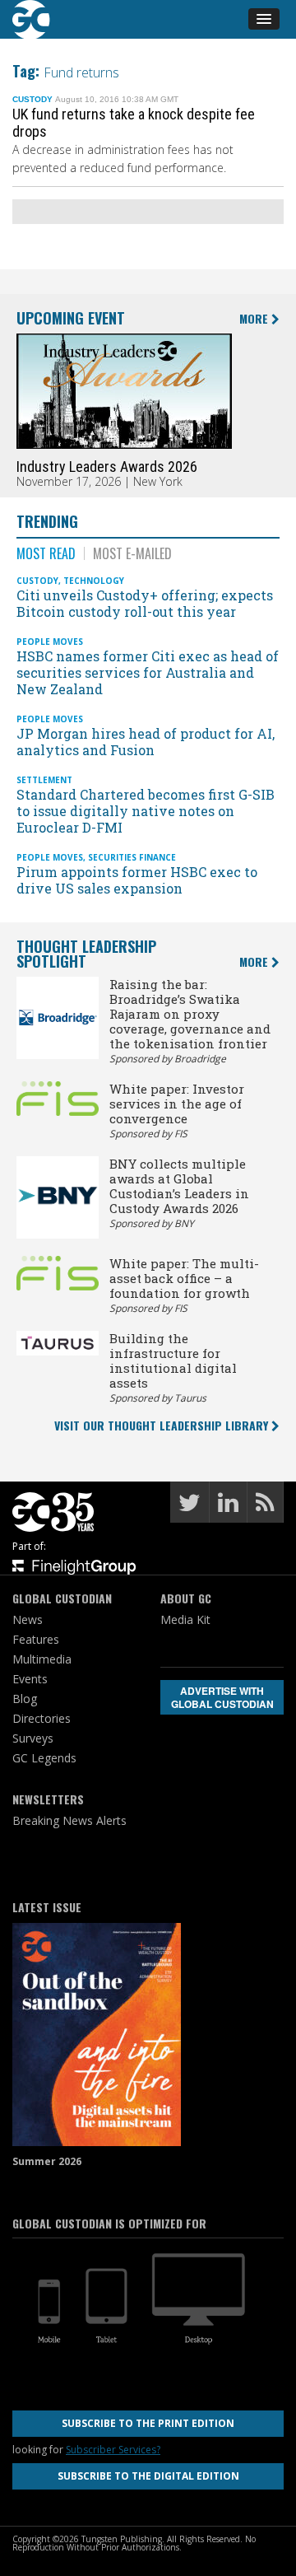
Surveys (33, 1738)
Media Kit (185, 1619)
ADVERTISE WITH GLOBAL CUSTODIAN (222, 1697)
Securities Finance (132, 857)
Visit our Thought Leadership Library (163, 1425)
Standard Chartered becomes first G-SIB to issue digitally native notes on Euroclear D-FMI (146, 811)
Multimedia (42, 1659)
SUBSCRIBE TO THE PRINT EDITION (148, 2423)
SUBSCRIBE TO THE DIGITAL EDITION (148, 2476)
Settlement (44, 780)
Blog (25, 1699)
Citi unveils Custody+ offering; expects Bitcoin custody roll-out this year (145, 603)
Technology (94, 581)
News (28, 1619)
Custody (32, 99)
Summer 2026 (47, 2161)
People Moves (50, 642)
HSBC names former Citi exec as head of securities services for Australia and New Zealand (148, 672)
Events (30, 1679)
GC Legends (44, 1758)
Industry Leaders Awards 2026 (107, 467)
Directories (42, 1718)
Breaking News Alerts (69, 1820)
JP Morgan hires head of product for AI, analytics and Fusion (146, 742)
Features (36, 1639)
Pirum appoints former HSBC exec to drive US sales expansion (137, 880)
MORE (255, 319)
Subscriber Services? (113, 2450)
